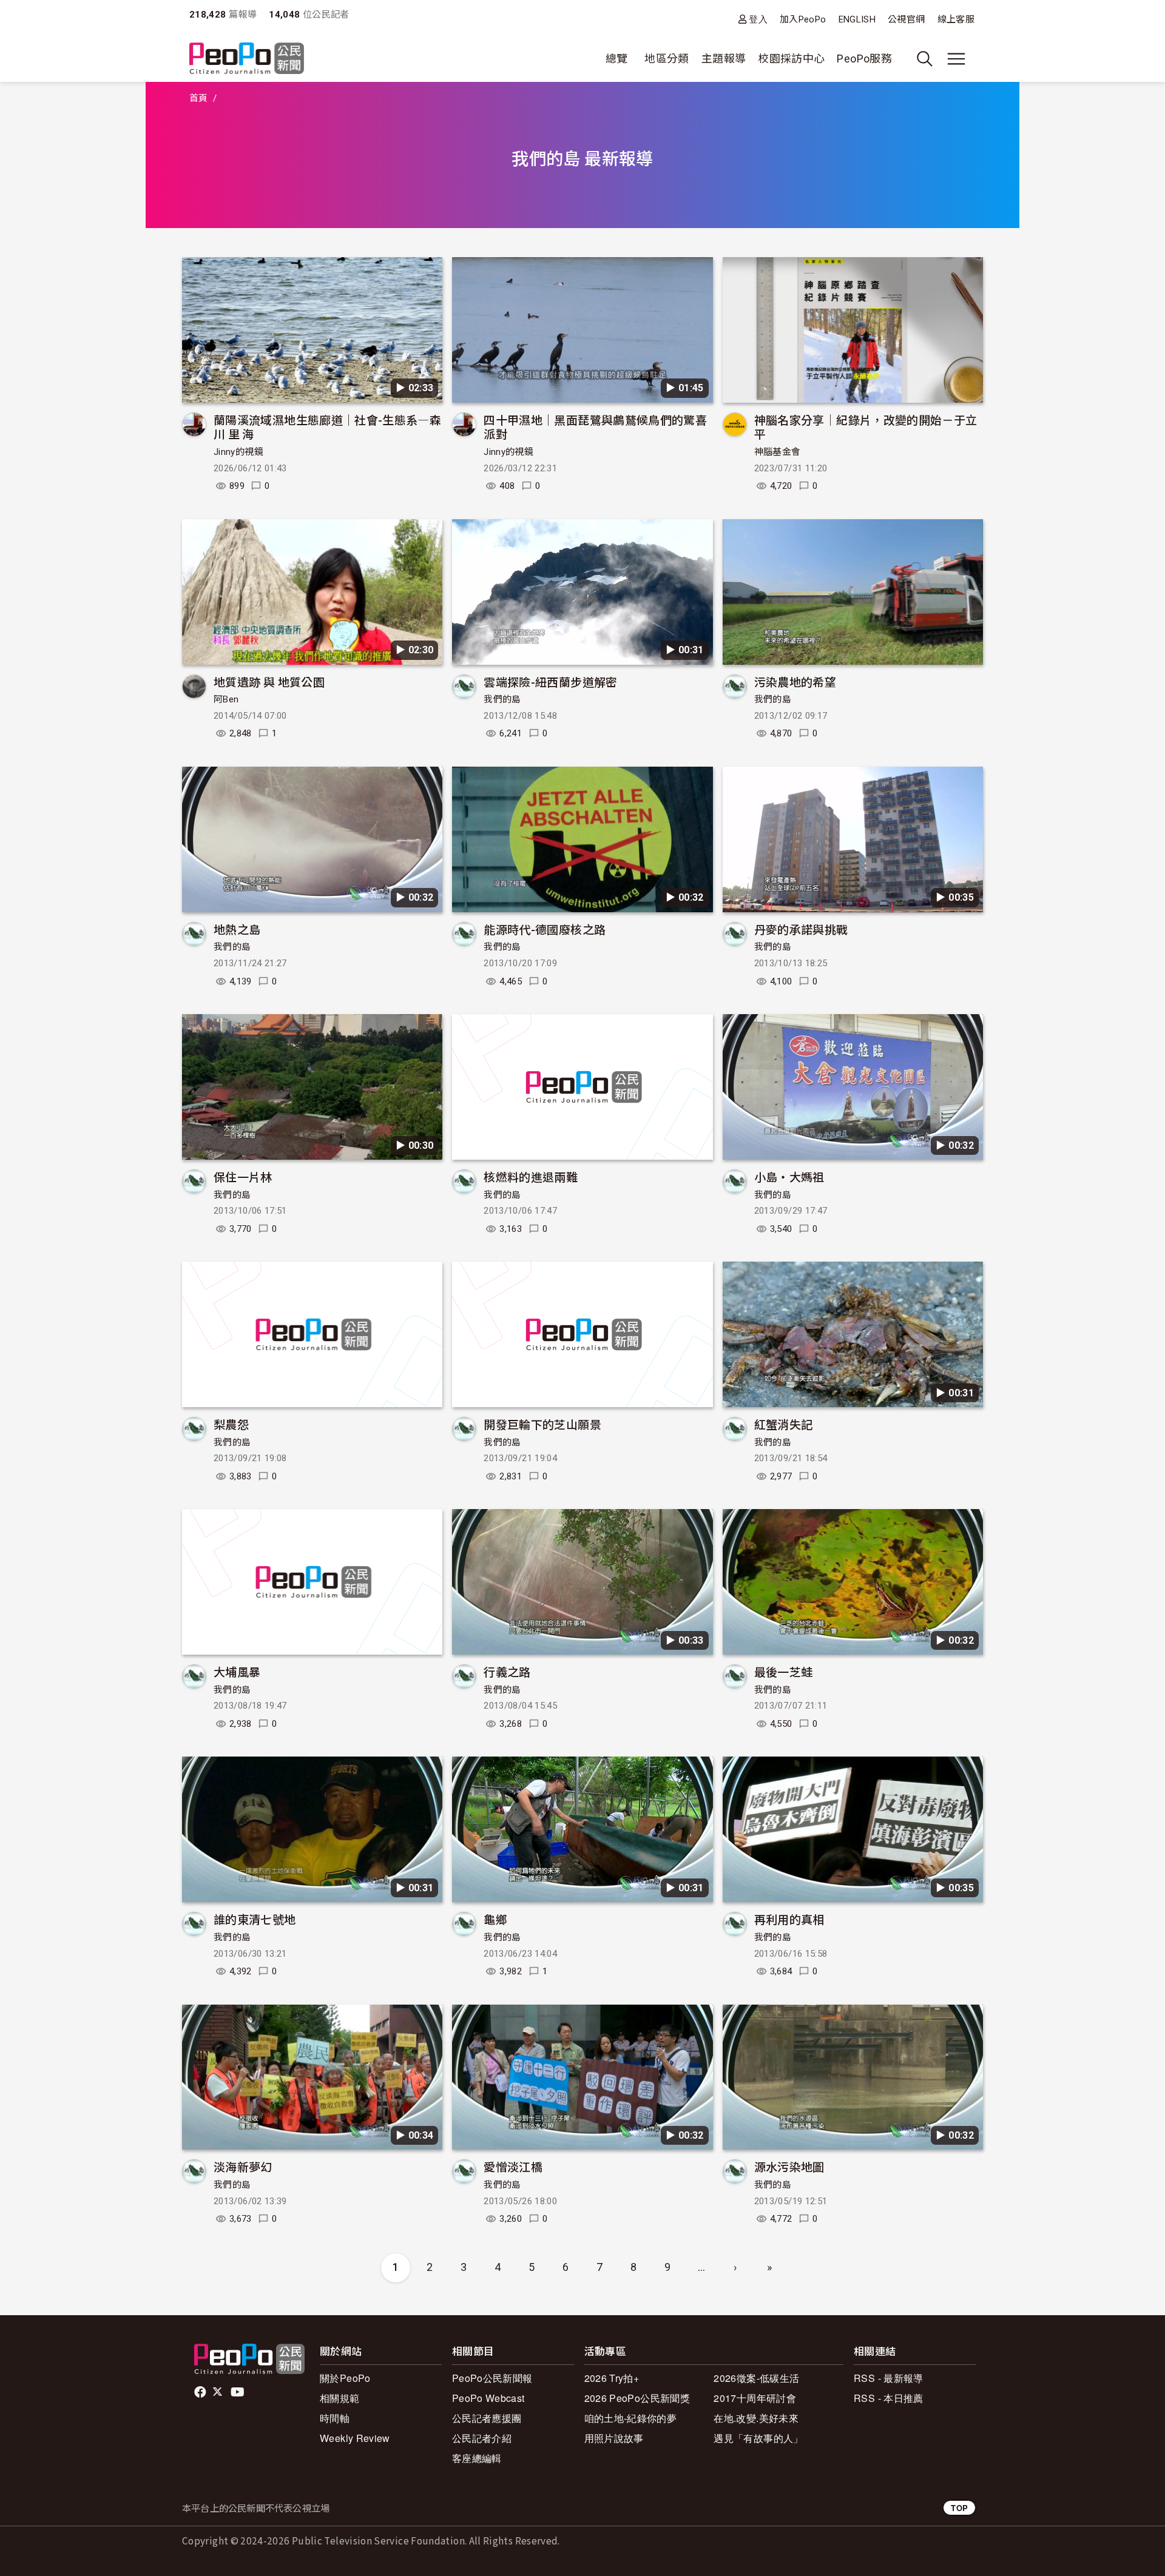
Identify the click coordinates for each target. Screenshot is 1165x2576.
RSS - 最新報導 (889, 2378)
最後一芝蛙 (784, 1671)
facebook (201, 2392)
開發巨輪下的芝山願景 (542, 1424)
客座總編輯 (477, 2458)
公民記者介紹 (482, 2438)
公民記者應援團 (487, 2418)
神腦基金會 (778, 452)
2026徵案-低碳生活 (756, 2378)
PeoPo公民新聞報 (492, 2378)
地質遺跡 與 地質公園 (269, 681)
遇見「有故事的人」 (758, 2438)
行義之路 (507, 1671)
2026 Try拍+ (612, 2378)
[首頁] (247, 59)
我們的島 (502, 699)
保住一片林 (243, 1176)
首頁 (199, 98)
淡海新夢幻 (243, 2166)
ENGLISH (857, 19)
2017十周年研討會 (755, 2398)
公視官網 (906, 19)
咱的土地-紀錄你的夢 (631, 2418)
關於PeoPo (345, 2378)
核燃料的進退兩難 (531, 1176)
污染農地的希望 (795, 681)
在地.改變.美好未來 (756, 2418)
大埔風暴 (237, 1671)
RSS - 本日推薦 (889, 2398)
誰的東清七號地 (255, 1919)
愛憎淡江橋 (513, 2166)
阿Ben (226, 699)
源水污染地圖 (789, 2166)
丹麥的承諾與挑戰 (801, 929)
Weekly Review (355, 2438)
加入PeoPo (803, 19)
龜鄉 (495, 1919)
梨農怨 (231, 1424)
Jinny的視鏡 (238, 452)
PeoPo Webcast (488, 2398)
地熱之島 (237, 929)
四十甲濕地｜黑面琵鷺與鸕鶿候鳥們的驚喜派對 (595, 427)
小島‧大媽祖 (789, 1176)
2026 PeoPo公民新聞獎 (637, 2398)
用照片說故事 (614, 2438)
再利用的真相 (789, 1919)
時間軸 (335, 2418)
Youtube (238, 2392)
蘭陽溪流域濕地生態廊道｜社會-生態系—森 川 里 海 (327, 427)
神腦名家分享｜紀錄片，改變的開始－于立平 (866, 427)
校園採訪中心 (791, 59)
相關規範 (339, 2398)
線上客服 (956, 19)
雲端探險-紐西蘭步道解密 (550, 681)
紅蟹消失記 (784, 1424)
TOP (959, 2508)
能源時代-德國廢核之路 (545, 929)
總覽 (617, 59)
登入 (758, 19)
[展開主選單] (956, 59)
